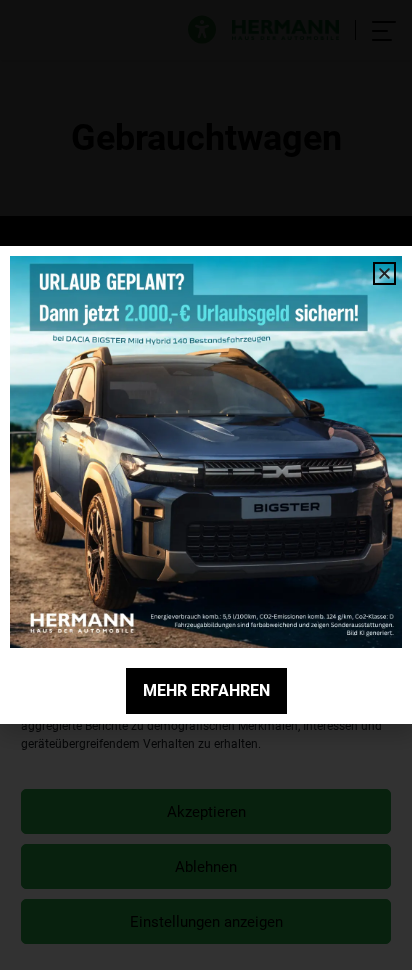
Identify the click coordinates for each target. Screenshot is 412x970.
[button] (381, 615)
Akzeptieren (206, 812)
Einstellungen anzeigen (206, 922)
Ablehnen (206, 867)
